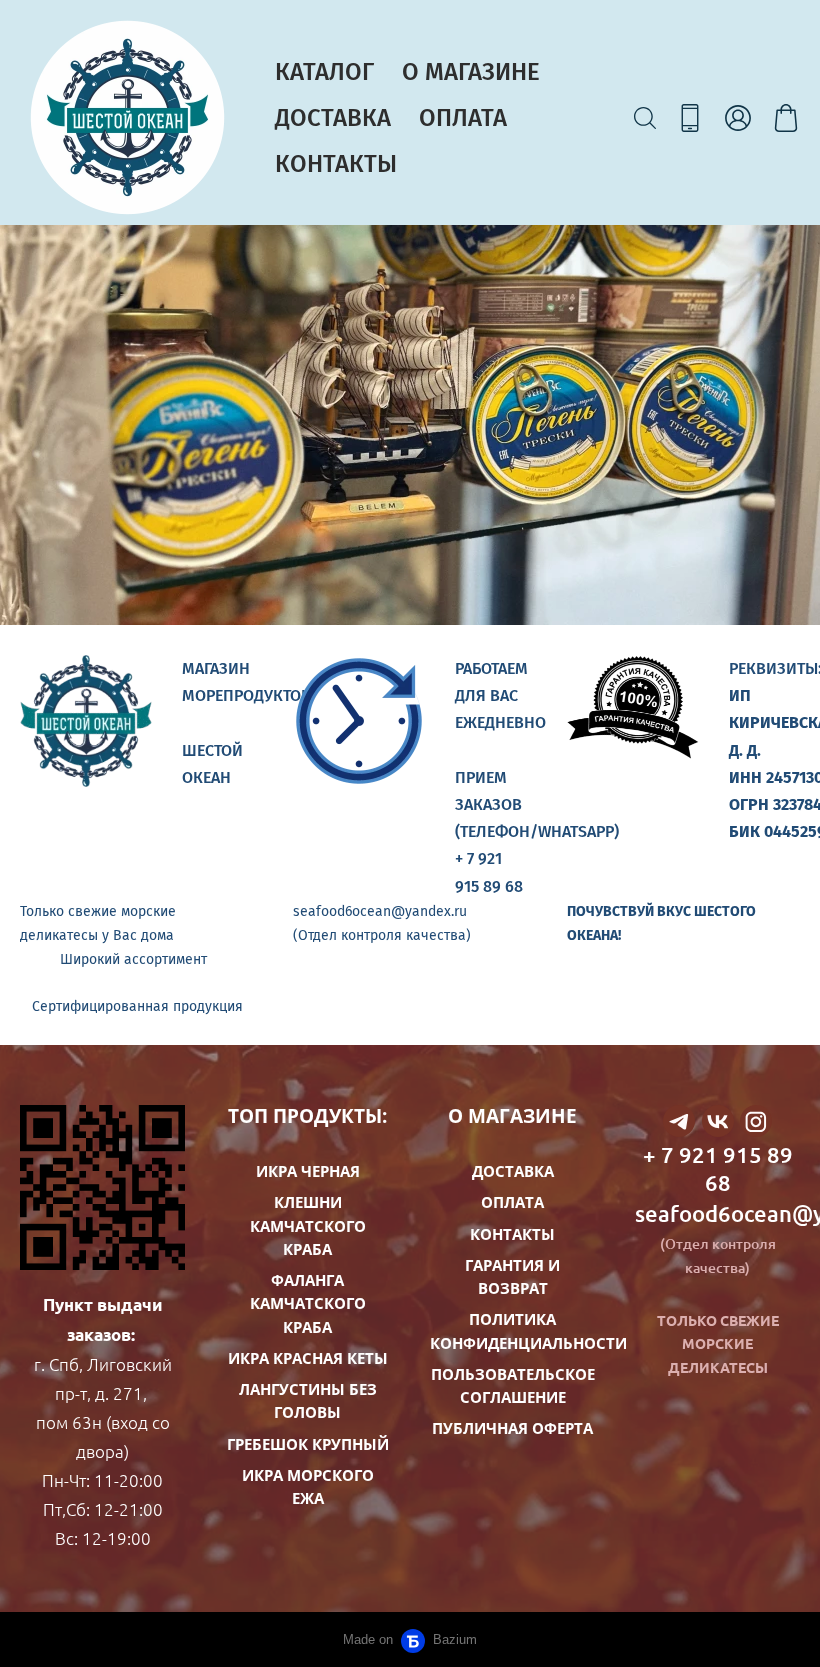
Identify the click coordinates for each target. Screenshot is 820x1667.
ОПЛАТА (463, 118)
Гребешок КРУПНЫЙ (308, 1444)
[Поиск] (645, 118)
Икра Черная (308, 1171)
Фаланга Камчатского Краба (308, 1303)
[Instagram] (756, 1121)
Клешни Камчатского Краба (308, 1225)
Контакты (512, 1234)
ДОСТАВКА (333, 118)
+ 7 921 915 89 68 (718, 1168)
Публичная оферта (512, 1428)
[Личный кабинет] (738, 118)
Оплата (512, 1202)
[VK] (718, 1121)
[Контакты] (690, 118)
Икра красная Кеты (308, 1358)
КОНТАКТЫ (336, 164)
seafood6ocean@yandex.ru (717, 1213)
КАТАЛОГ (324, 72)
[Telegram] (679, 1121)
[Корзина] (786, 118)
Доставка (513, 1171)
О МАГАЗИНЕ (471, 72)
